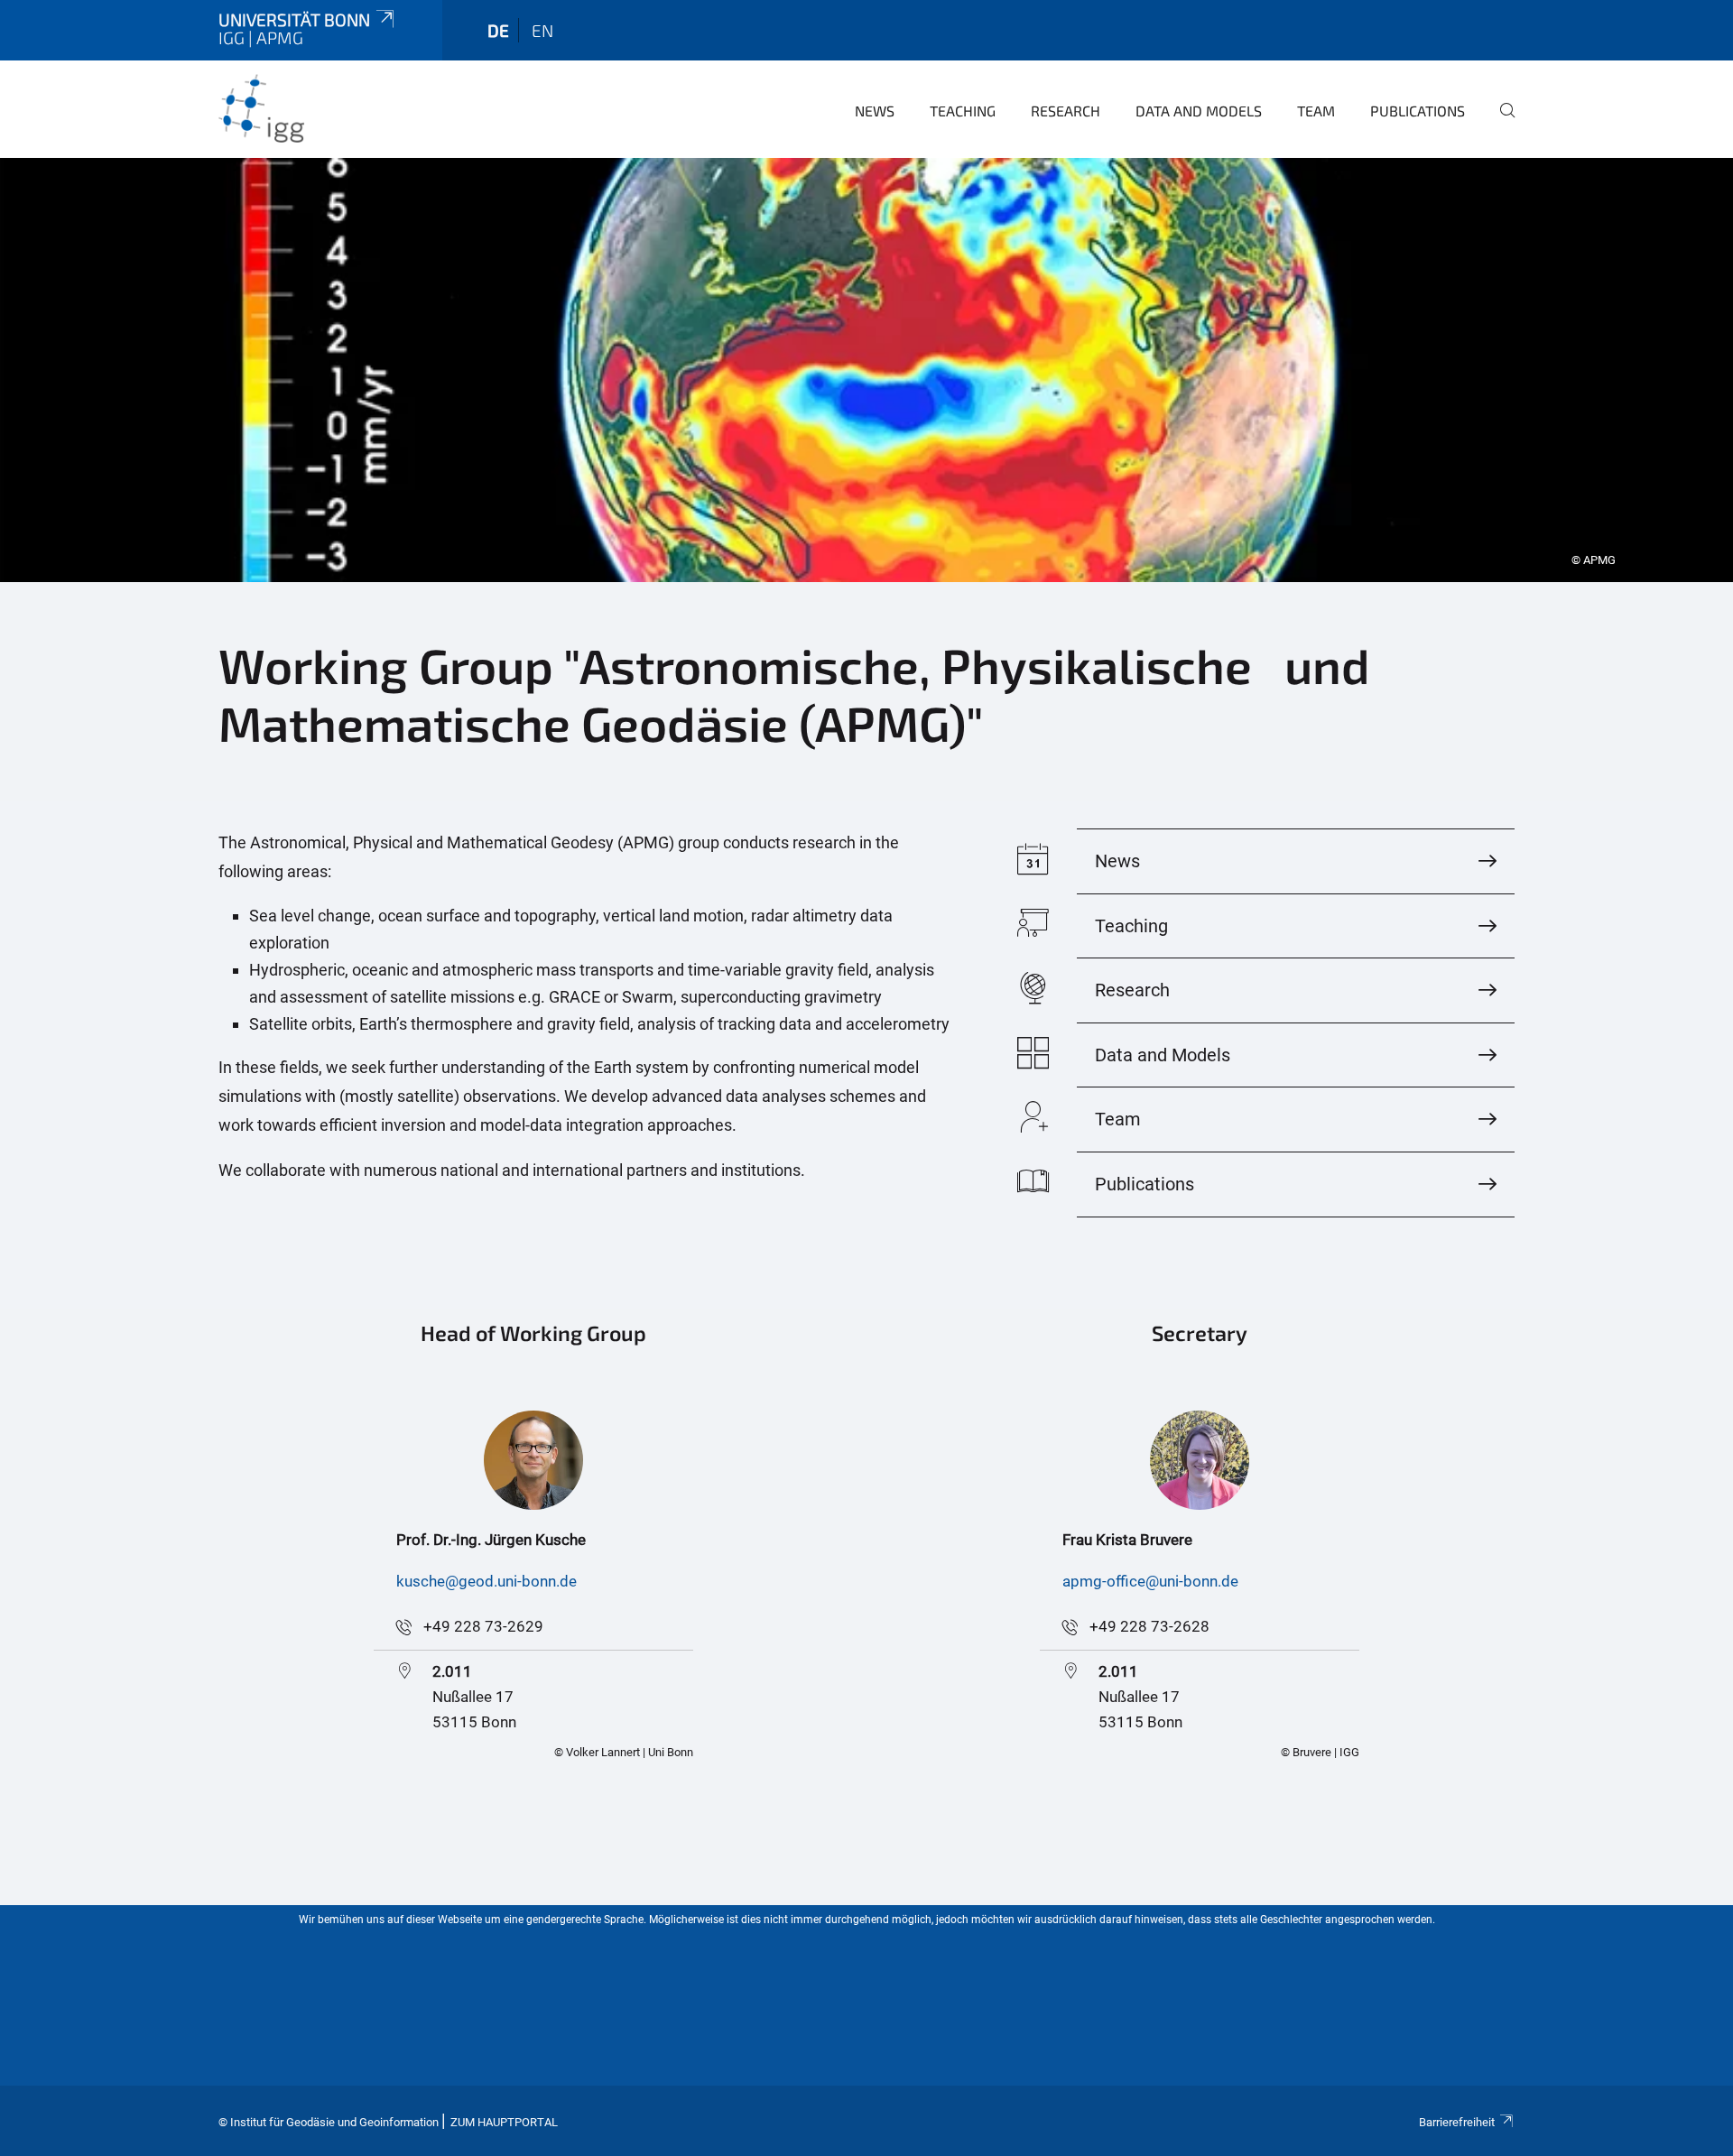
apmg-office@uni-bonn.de (1150, 1581)
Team (1316, 111)
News (875, 111)
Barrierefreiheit (1457, 2122)
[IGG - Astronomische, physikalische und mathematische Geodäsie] (306, 108)
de (498, 30)
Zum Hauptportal (504, 2122)
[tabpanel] (866, 370)
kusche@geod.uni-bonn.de (487, 1581)
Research (1066, 111)
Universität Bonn (294, 19)
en (542, 30)
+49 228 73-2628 (1149, 1626)
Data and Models (1199, 111)
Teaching (963, 111)
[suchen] (1500, 123)
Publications (1418, 111)
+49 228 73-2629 (483, 1626)
